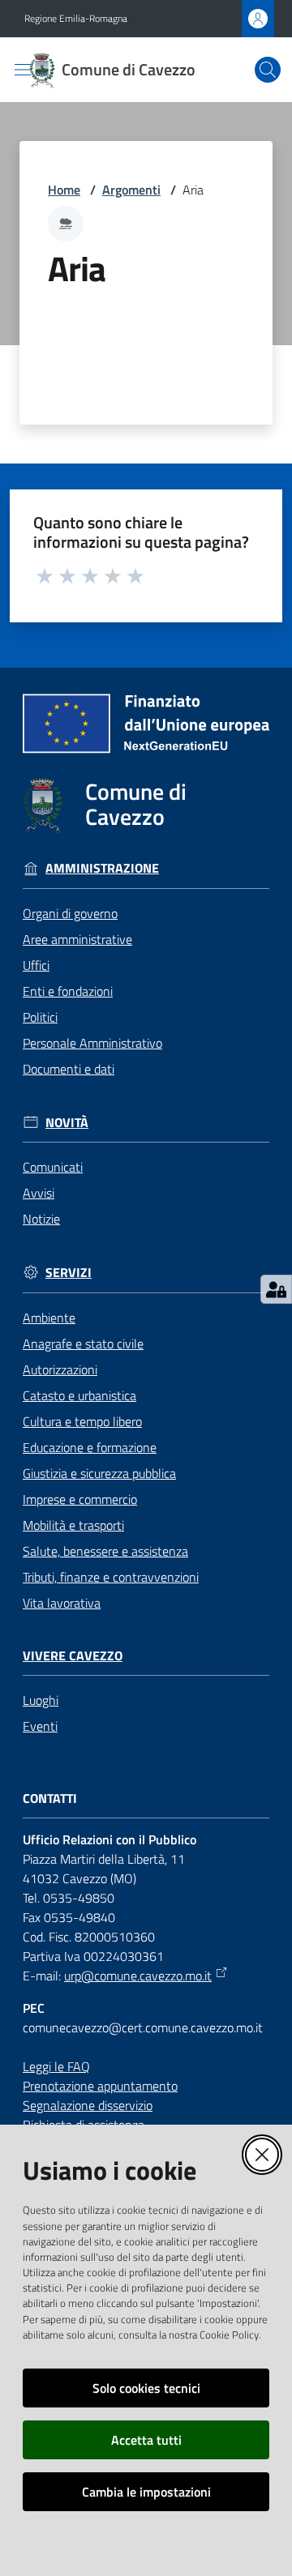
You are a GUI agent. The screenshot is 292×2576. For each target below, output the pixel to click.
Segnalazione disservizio (88, 2105)
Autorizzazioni (60, 1369)
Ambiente (49, 1318)
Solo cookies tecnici (146, 2388)
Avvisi (39, 1193)
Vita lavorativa (62, 1603)
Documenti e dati (69, 1069)
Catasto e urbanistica (79, 1395)
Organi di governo (70, 913)
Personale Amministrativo (92, 1043)
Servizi (69, 1273)
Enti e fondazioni (68, 991)
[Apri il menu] (23, 70)
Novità (67, 1123)
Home (64, 190)
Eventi (40, 1726)
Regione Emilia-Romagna (76, 19)
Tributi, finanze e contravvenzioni (111, 1577)
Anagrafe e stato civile (83, 1344)
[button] (268, 70)
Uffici (36, 965)
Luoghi (41, 1700)
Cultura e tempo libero (82, 1421)
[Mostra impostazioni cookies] (276, 1289)
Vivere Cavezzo (73, 1656)
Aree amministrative (77, 939)
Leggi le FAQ (56, 2066)
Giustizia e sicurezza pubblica (99, 1473)
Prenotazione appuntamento (100, 2086)
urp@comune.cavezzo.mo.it (138, 1976)
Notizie (41, 1219)
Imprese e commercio (80, 1499)
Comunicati (53, 1167)
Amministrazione (102, 868)
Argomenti (131, 190)
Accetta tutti (146, 2440)
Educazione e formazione (90, 1447)
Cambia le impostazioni (146, 2492)
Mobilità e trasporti (73, 1525)
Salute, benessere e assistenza (105, 1551)
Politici (40, 1017)
